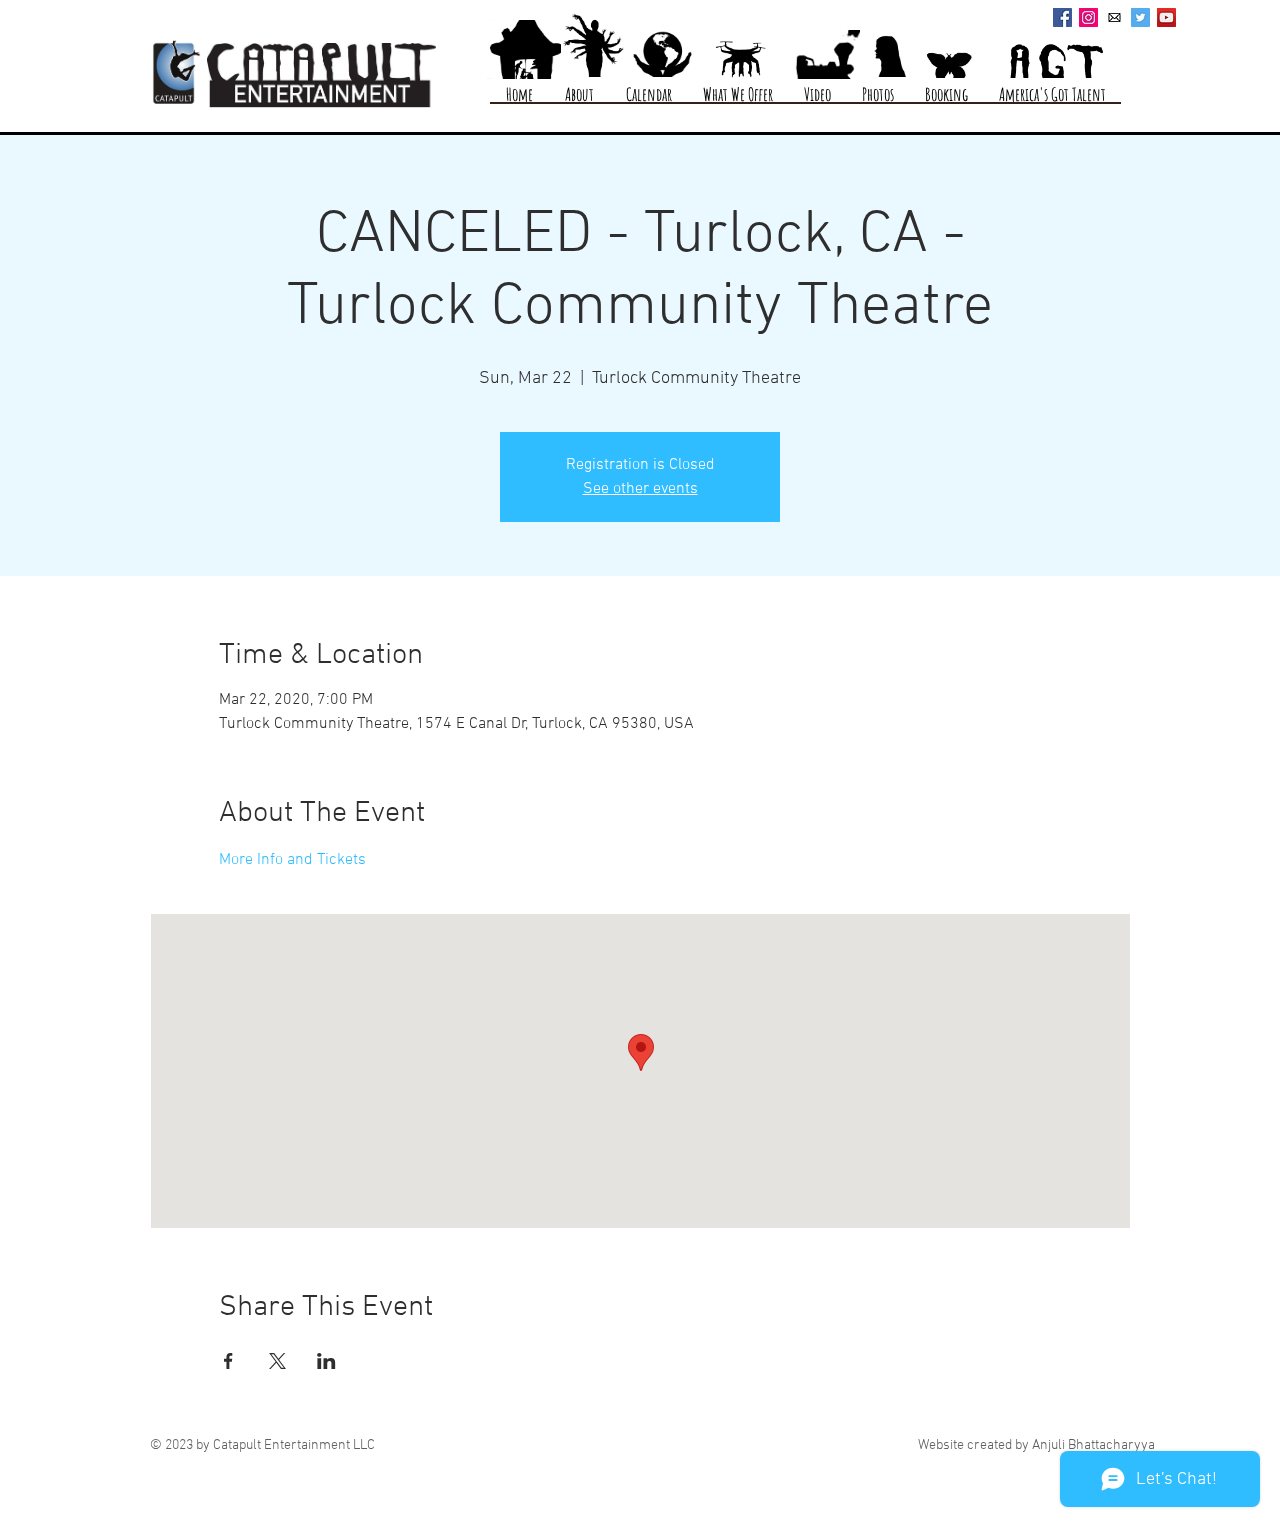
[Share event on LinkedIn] (326, 1361)
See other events (640, 489)
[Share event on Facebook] (228, 1361)
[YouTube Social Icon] (1166, 17)
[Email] (1114, 17)
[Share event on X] (277, 1361)
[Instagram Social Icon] (1088, 17)
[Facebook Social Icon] (1062, 17)
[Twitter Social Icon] (1140, 17)
